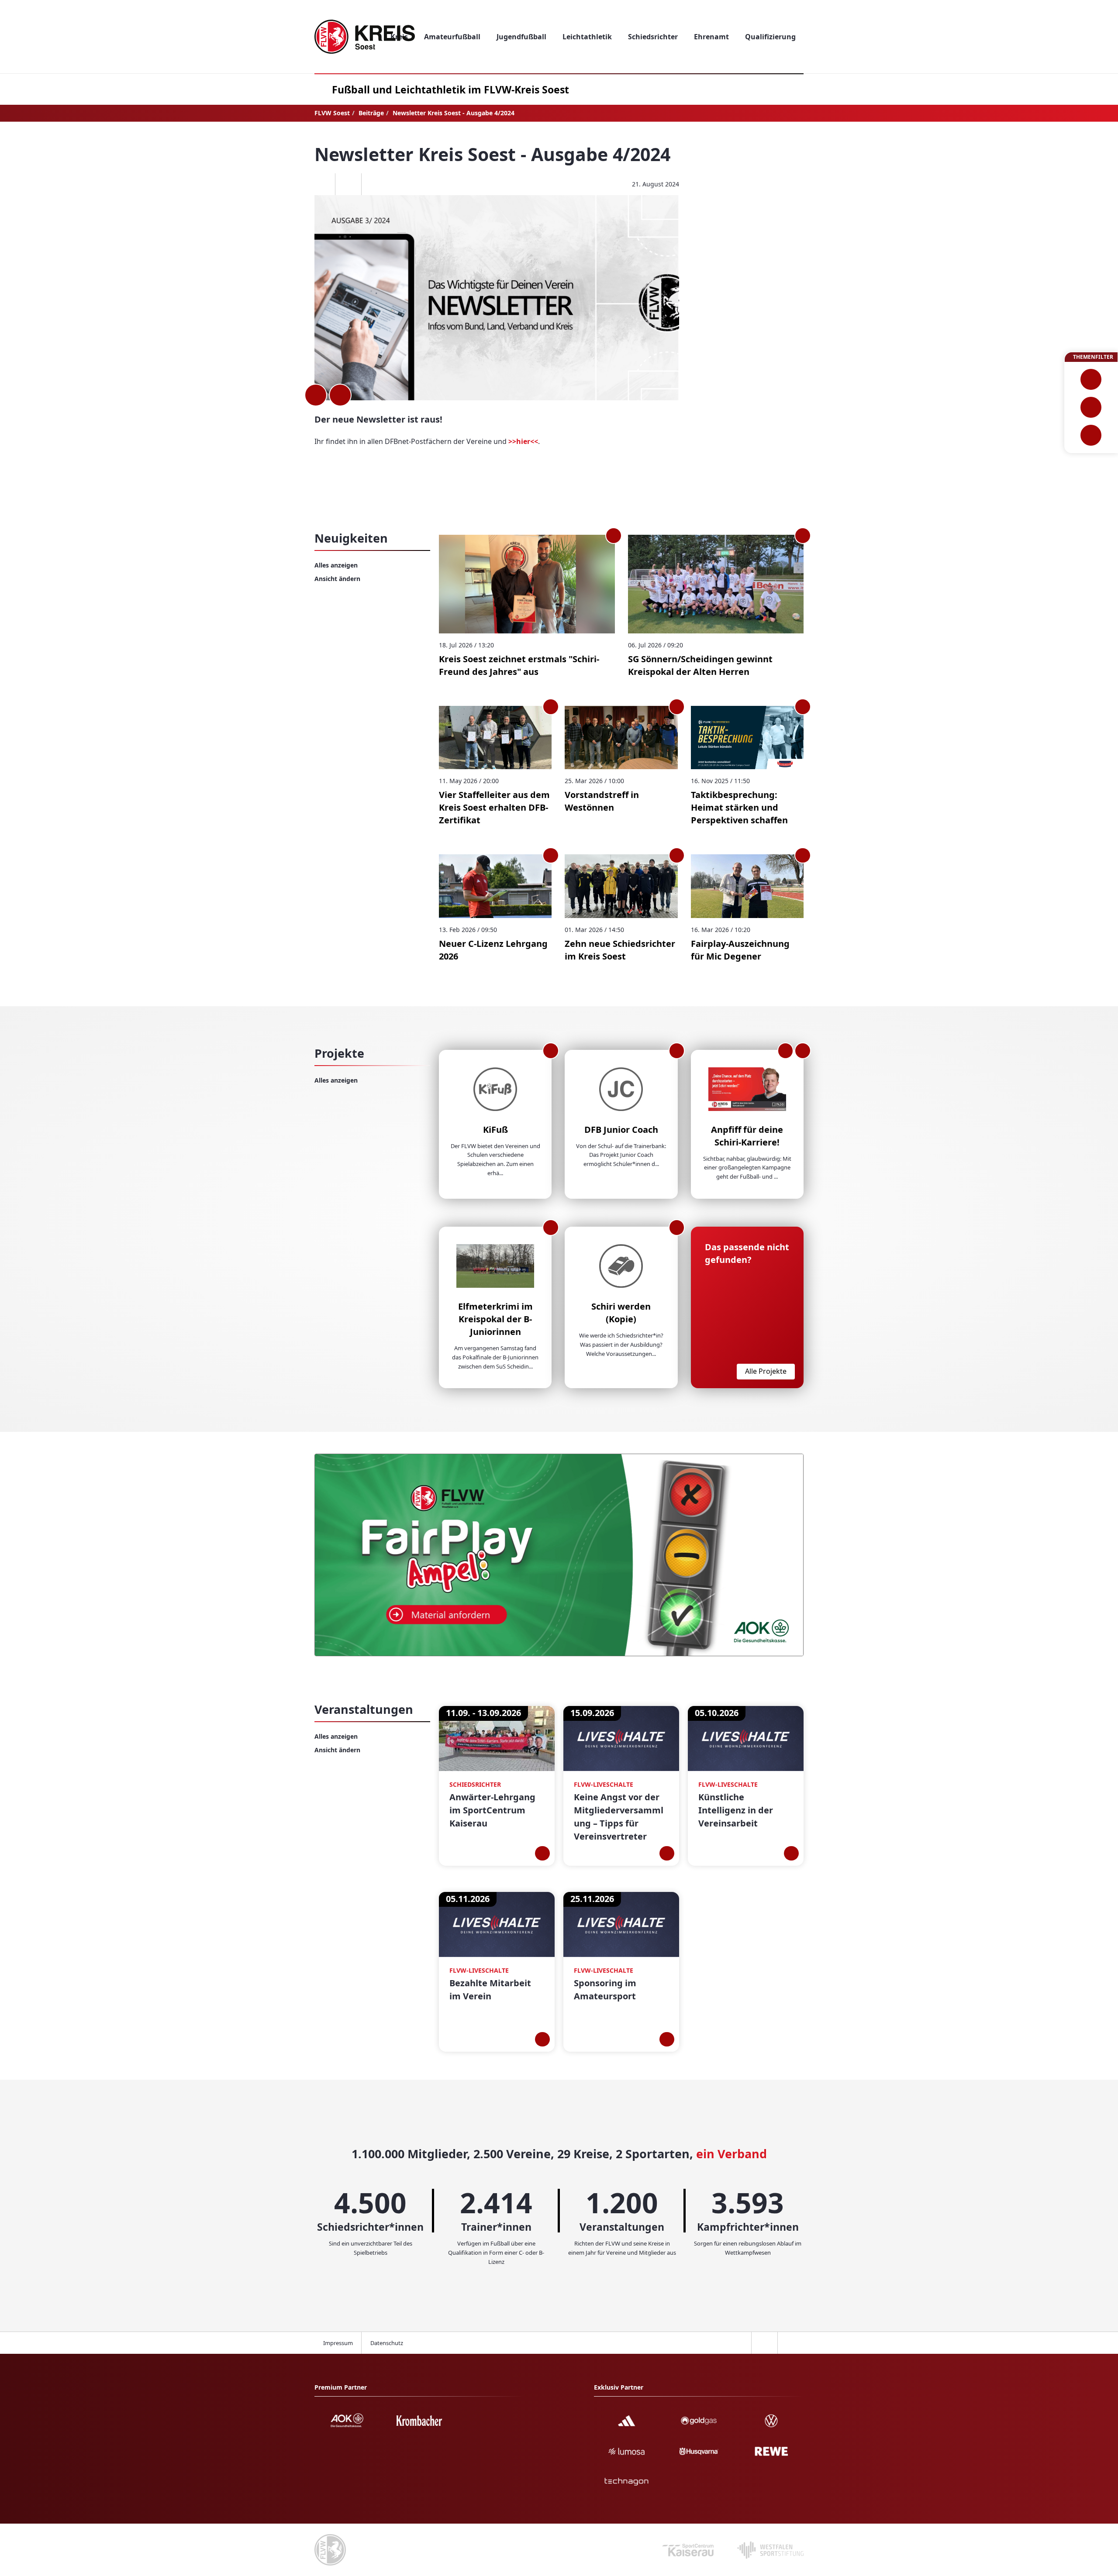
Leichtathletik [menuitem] (587, 37)
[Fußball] (1091, 379)
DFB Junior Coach (621, 1130)
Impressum (338, 2343)
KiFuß (495, 1130)
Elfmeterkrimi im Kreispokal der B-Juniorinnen (495, 1319)
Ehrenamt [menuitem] (711, 37)
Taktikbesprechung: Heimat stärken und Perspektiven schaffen (739, 807)
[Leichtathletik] (1091, 407)
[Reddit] (374, 184)
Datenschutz (387, 2343)
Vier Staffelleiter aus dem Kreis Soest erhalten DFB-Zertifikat (494, 807)
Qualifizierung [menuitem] (770, 37)
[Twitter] (348, 184)
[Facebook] (322, 184)
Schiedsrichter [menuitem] (653, 37)
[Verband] (1091, 435)
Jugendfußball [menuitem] (521, 37)
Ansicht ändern (337, 579)
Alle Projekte (766, 1371)
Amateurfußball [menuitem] (452, 37)
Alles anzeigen (336, 565)
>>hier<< (523, 441)
